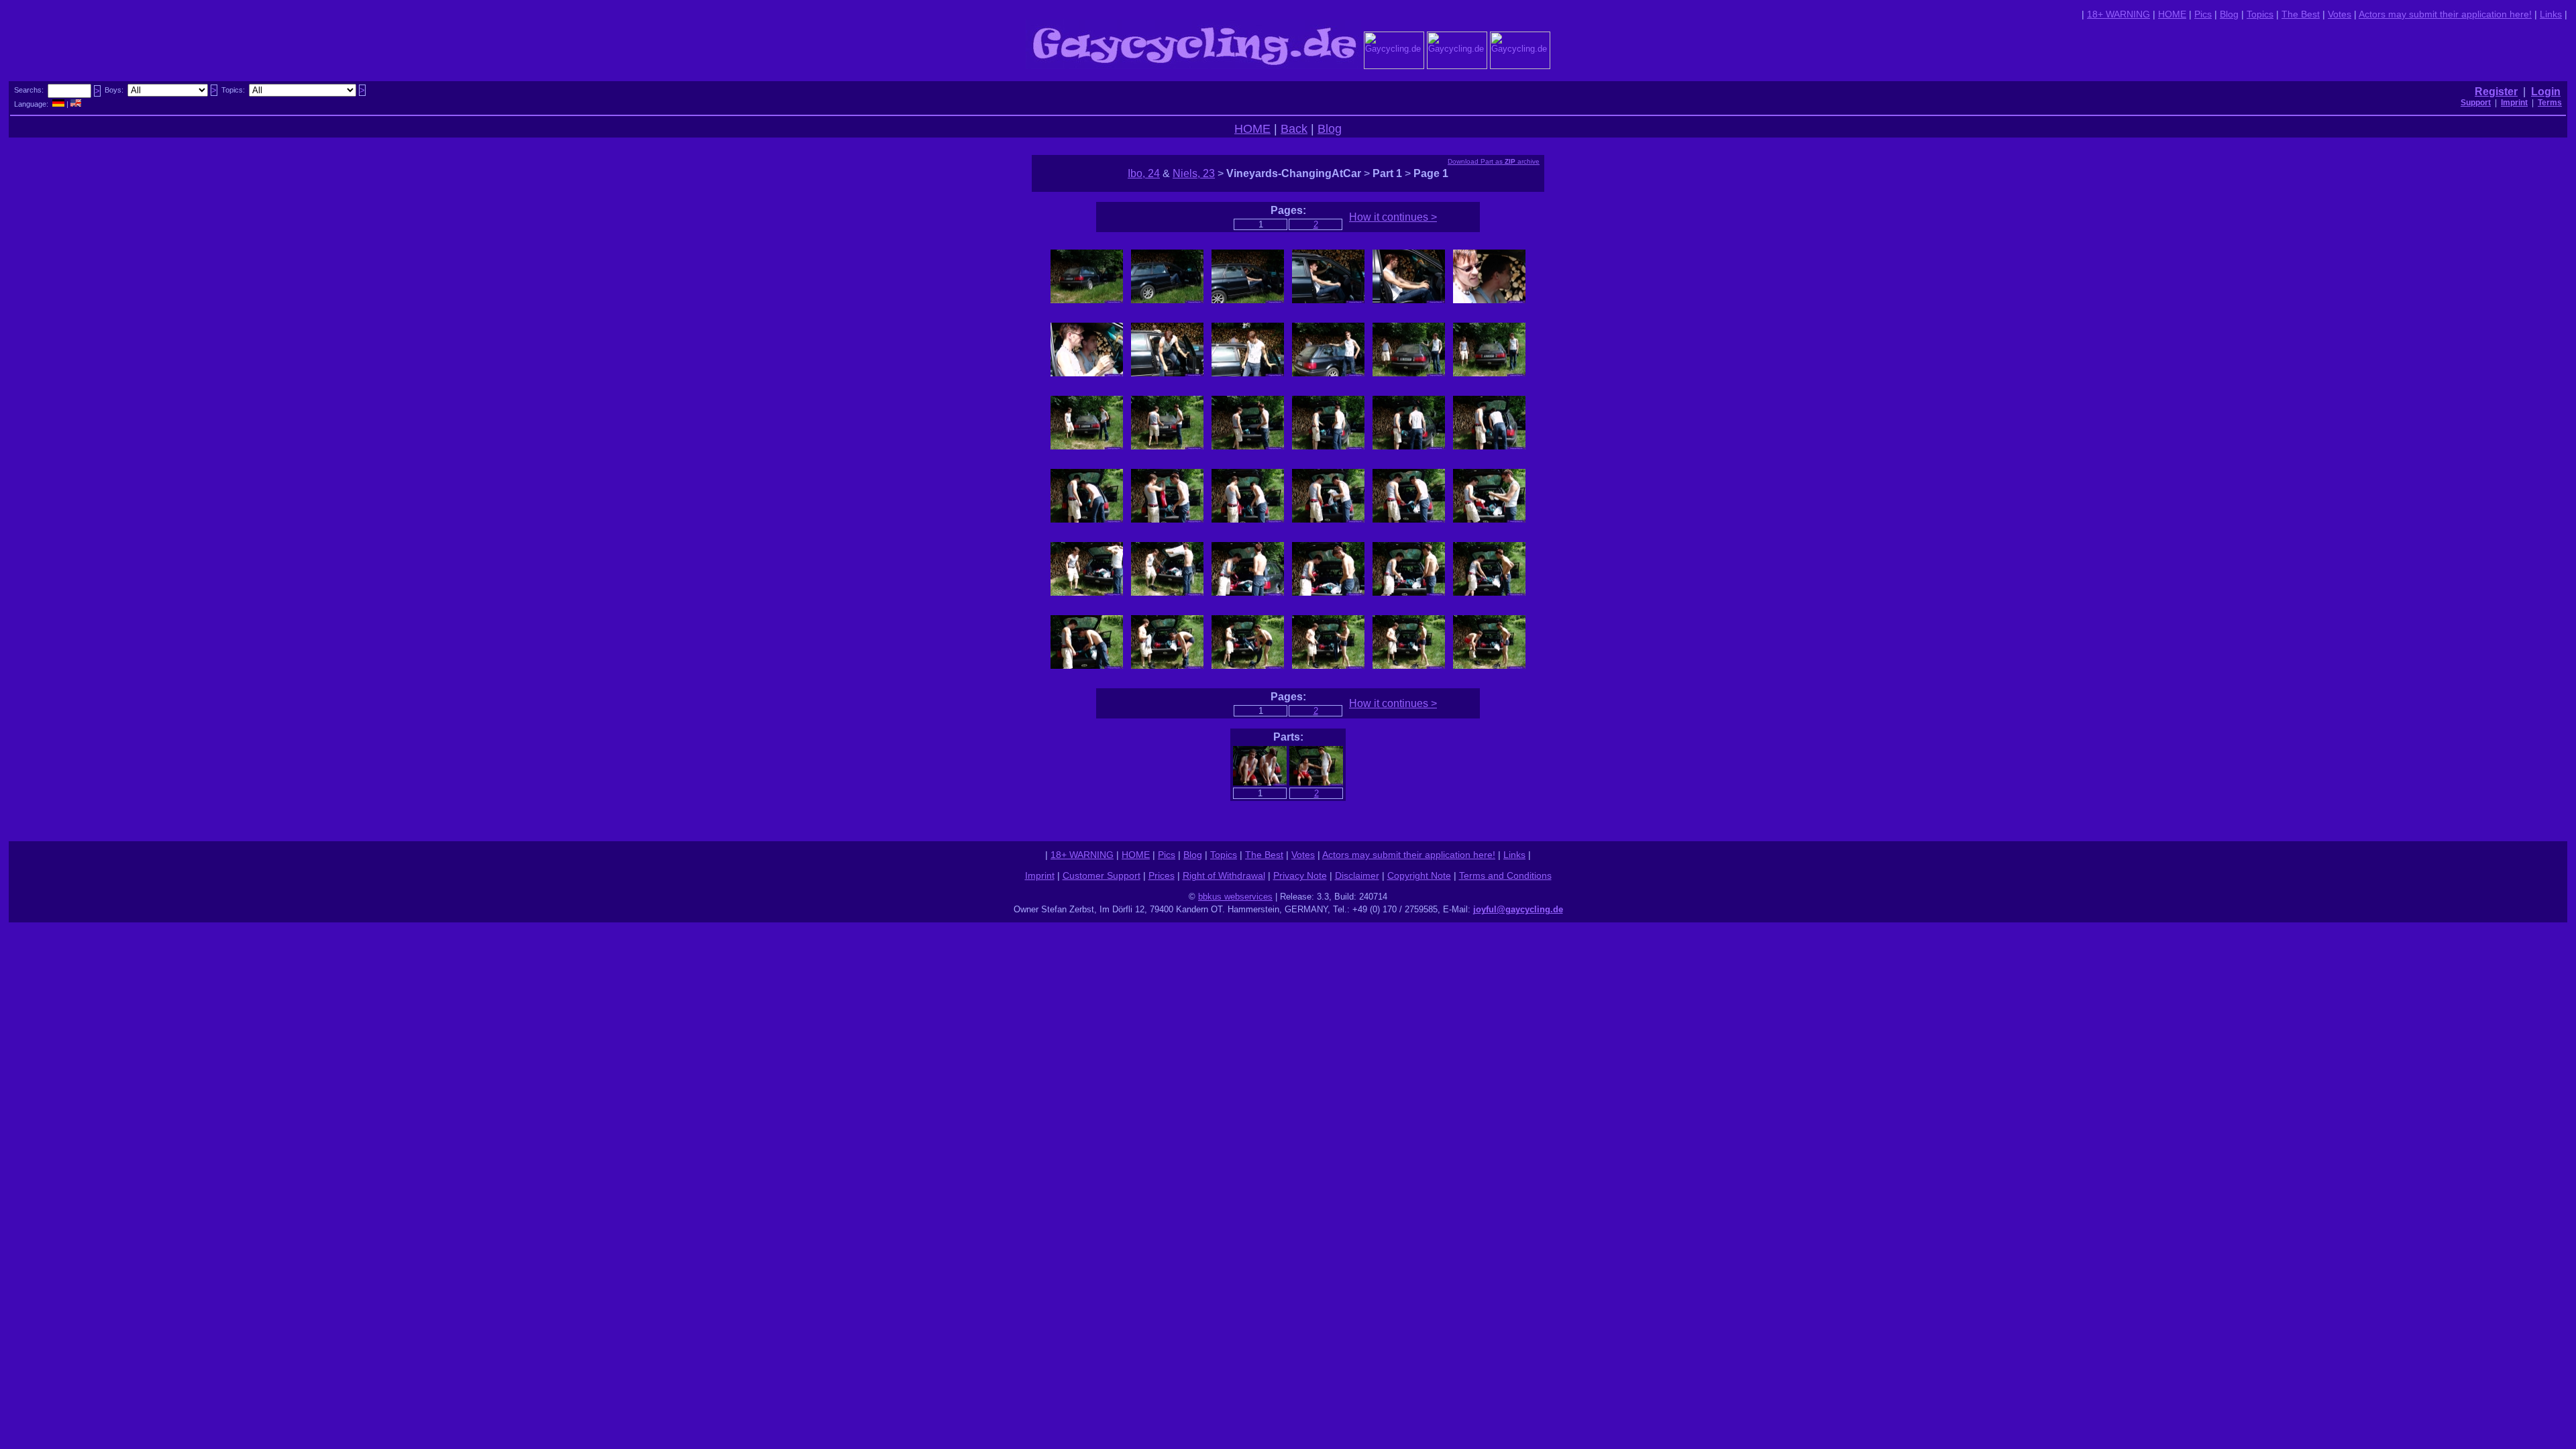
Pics (2203, 14)
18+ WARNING (2118, 14)
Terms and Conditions (1505, 875)
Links (2551, 14)
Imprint (1040, 875)
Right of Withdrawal (1224, 875)
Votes (2340, 14)
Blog (2229, 14)
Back (1294, 129)
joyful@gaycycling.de (1518, 909)
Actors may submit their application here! (2445, 14)
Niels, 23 (1194, 173)
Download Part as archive (1494, 161)
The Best (2301, 14)
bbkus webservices (1235, 897)
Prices (1162, 875)
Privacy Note (1300, 875)
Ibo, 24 (1144, 173)
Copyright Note (1419, 875)
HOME (2172, 14)
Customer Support (1102, 875)
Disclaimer (1357, 875)
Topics (2260, 14)
